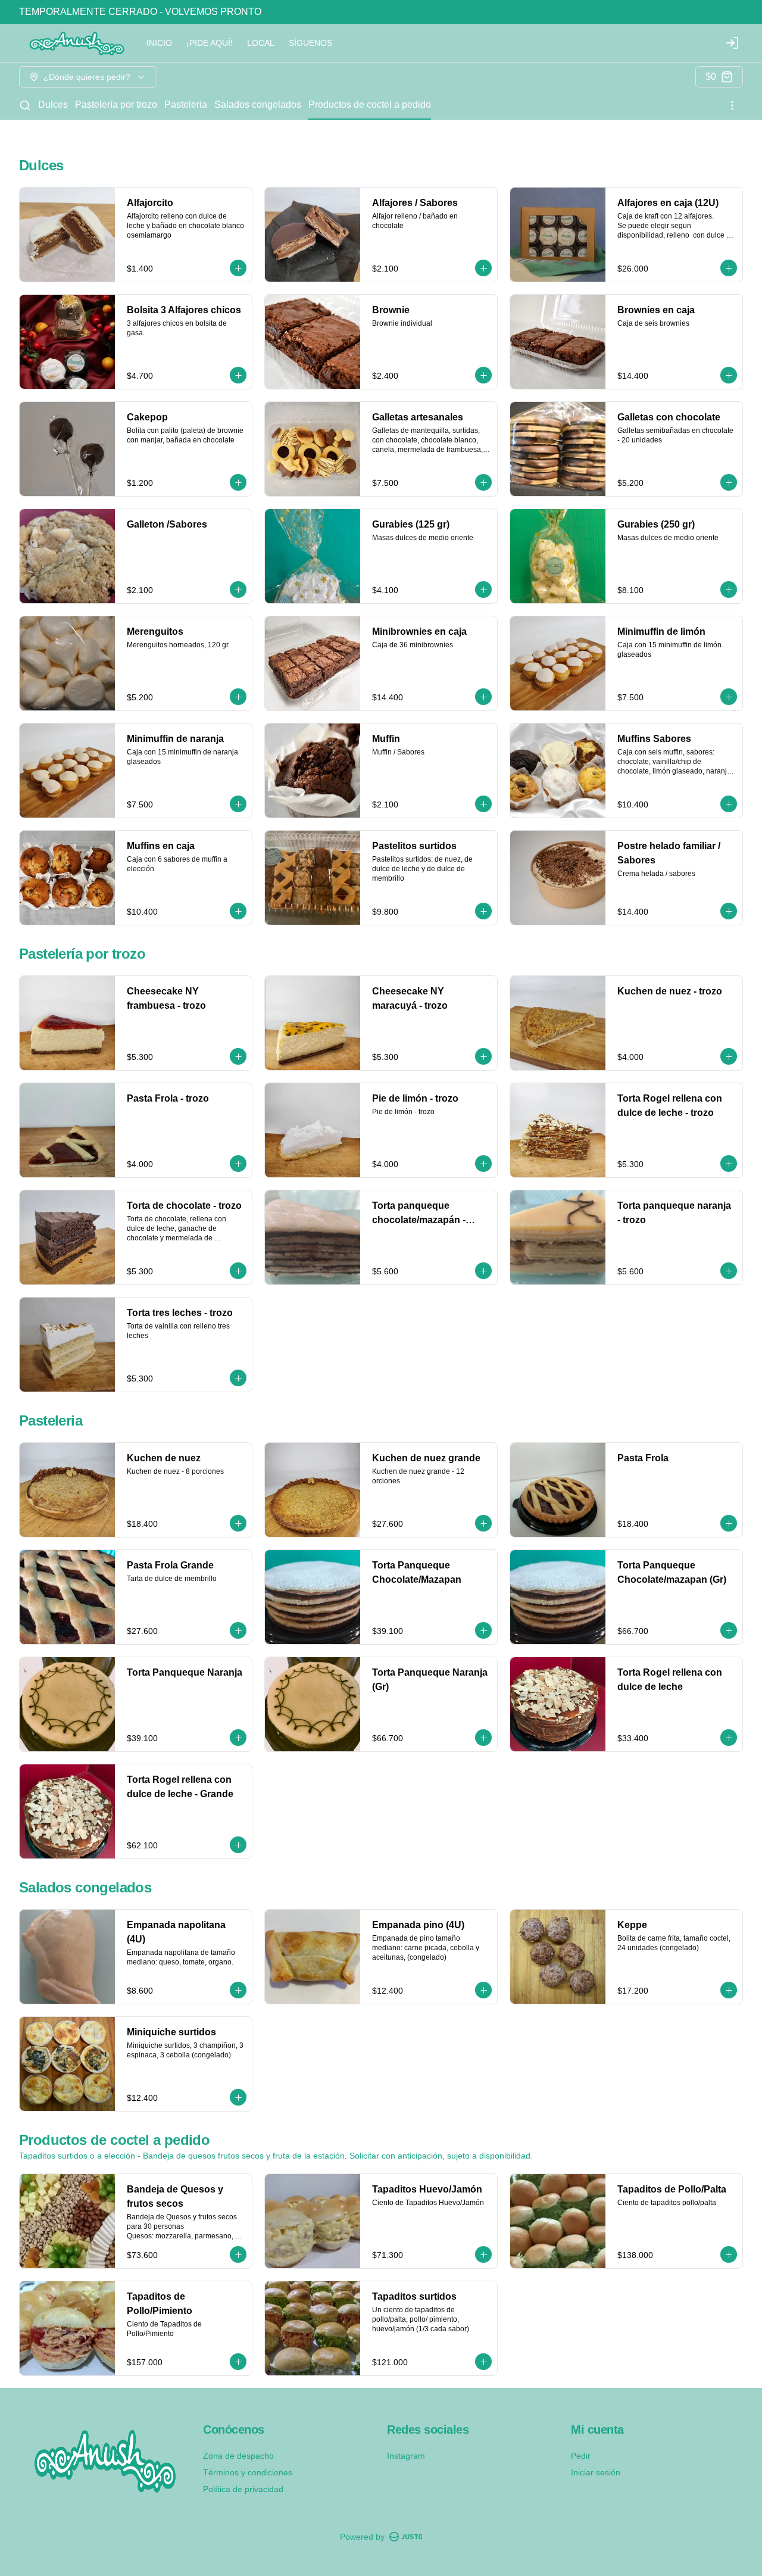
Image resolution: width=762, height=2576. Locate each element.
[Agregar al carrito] (238, 268)
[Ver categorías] (732, 105)
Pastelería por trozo (116, 105)
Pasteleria (186, 105)
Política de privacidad (243, 2489)
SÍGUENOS (310, 43)
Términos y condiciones (248, 2472)
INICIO (159, 43)
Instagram (406, 2456)
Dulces (53, 105)
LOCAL (261, 43)
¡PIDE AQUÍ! (210, 43)
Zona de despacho (238, 2456)
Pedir (581, 2456)
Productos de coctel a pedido (370, 105)
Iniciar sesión (596, 2472)
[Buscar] (25, 105)
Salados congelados (258, 105)
